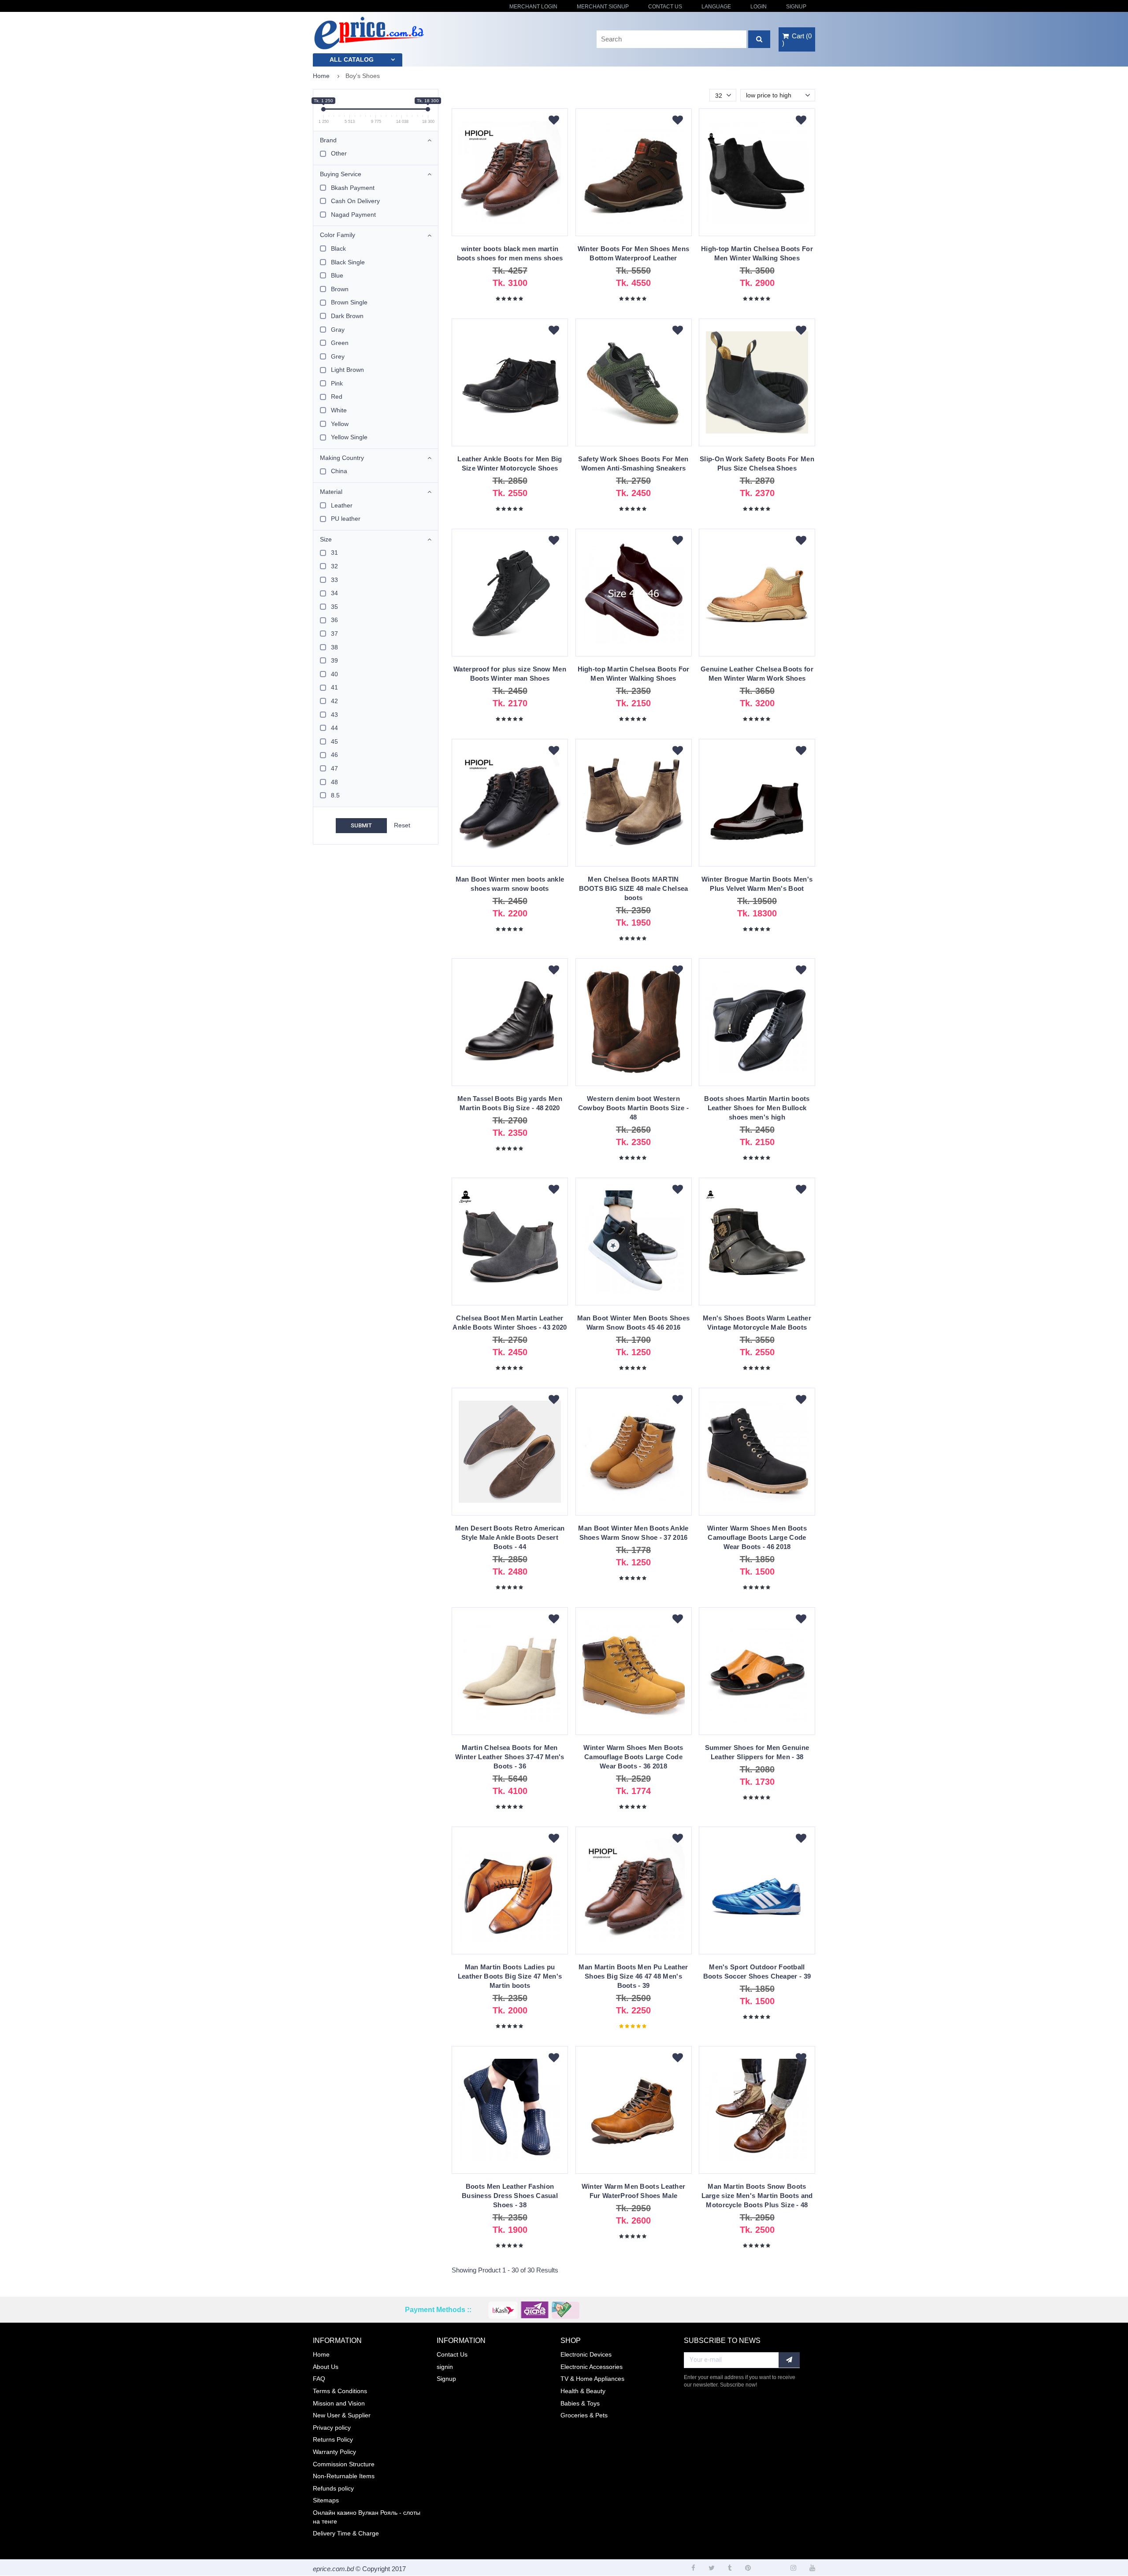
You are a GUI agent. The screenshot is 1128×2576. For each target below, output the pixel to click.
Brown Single (349, 302)
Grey (338, 356)
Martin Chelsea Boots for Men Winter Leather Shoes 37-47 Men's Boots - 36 (510, 1757)
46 (334, 755)
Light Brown (347, 370)
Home (321, 76)
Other (339, 153)
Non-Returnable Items (344, 2476)
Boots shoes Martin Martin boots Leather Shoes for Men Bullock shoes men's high (757, 1108)
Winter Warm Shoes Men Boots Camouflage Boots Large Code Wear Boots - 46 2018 (757, 1537)
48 (334, 782)
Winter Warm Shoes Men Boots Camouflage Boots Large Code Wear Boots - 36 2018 (633, 1757)
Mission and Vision (339, 2403)
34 (334, 593)
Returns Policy (333, 2439)
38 (334, 647)
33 (334, 580)
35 (334, 607)
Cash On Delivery (355, 201)
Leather (342, 505)
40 (334, 674)
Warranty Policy (334, 2452)
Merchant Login (533, 7)
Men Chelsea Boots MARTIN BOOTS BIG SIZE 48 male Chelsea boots (634, 888)
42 (334, 701)
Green (340, 343)
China (339, 471)
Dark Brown (347, 316)
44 (334, 728)
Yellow (340, 424)
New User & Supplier (342, 2415)
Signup (796, 7)
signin (445, 2367)
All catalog (352, 59)
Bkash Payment (353, 188)
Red (337, 397)
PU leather (346, 519)
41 (334, 687)
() (797, 39)
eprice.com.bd (333, 2569)
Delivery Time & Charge (346, 2533)
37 (334, 634)
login (759, 7)
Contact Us (665, 7)
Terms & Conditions (340, 2391)
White (339, 410)
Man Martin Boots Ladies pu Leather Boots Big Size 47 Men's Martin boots (510, 1976)
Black (338, 248)
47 (334, 768)
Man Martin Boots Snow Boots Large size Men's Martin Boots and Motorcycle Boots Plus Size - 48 (757, 2196)
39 (334, 660)
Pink (337, 383)
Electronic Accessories (592, 2367)
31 (334, 552)
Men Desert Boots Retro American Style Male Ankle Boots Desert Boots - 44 (510, 1537)
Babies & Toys (580, 2403)
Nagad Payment (353, 215)
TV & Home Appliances (592, 2379)
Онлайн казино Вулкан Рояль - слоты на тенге (367, 2517)
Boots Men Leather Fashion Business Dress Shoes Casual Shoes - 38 (510, 2196)
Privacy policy (332, 2428)
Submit (361, 825)
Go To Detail (510, 176)
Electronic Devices (586, 2354)
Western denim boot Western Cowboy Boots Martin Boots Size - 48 (634, 1108)
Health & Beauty (583, 2391)
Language (716, 7)
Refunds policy (333, 2488)
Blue (337, 275)
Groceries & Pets (584, 2415)
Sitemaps (326, 2500)
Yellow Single (349, 437)
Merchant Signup (603, 7)
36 (334, 620)
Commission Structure (344, 2464)
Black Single (348, 262)
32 (334, 566)
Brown (340, 289)
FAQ (319, 2379)
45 (334, 741)
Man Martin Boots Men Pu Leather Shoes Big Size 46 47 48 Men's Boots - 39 (633, 1976)
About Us (326, 2367)
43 (334, 715)
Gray (338, 330)
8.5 (335, 795)
